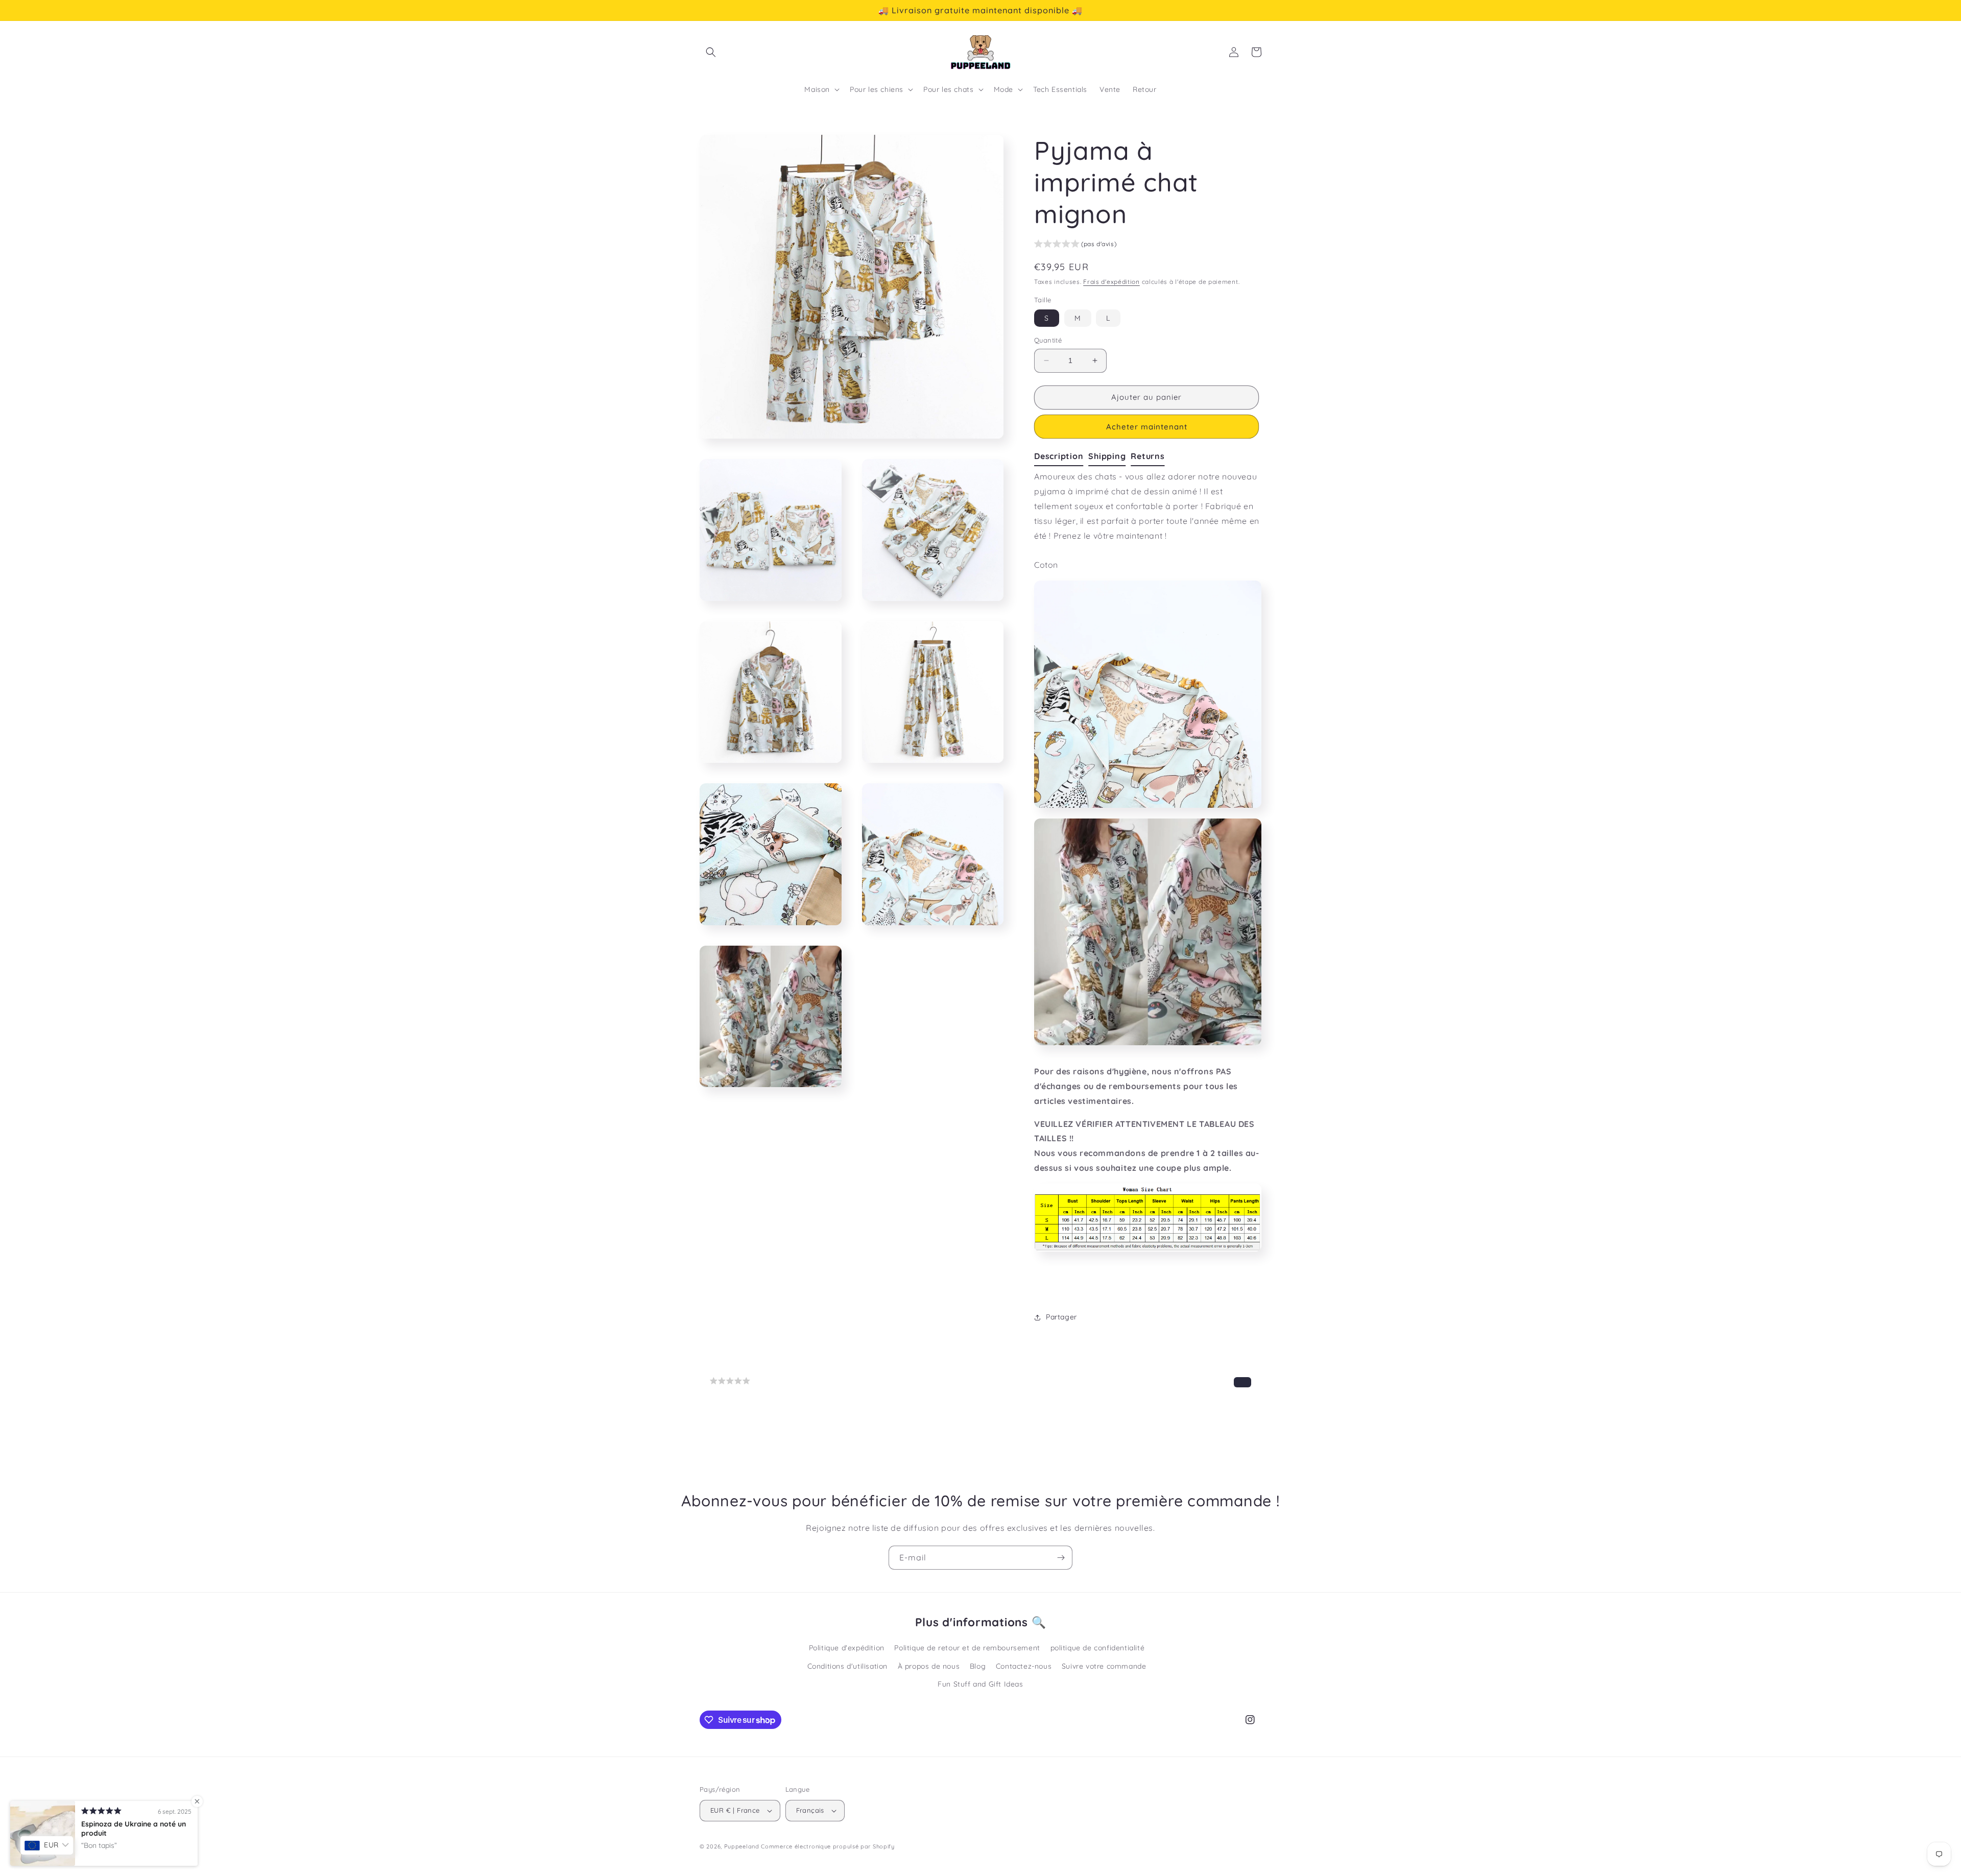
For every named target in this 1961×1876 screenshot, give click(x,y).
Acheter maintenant (1147, 427)
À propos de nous (929, 1666)
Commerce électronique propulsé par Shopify (828, 1846)
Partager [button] (1061, 1317)
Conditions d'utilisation (847, 1666)
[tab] (1061, 456)
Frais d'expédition (1111, 282)
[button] (711, 52)
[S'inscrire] (1061, 1558)
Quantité (1048, 340)
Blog (978, 1666)
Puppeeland (742, 1846)
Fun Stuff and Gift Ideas (980, 1684)
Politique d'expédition (847, 1648)
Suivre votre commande (1104, 1666)
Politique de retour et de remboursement (967, 1648)
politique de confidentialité (1098, 1648)
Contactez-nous (1024, 1666)
